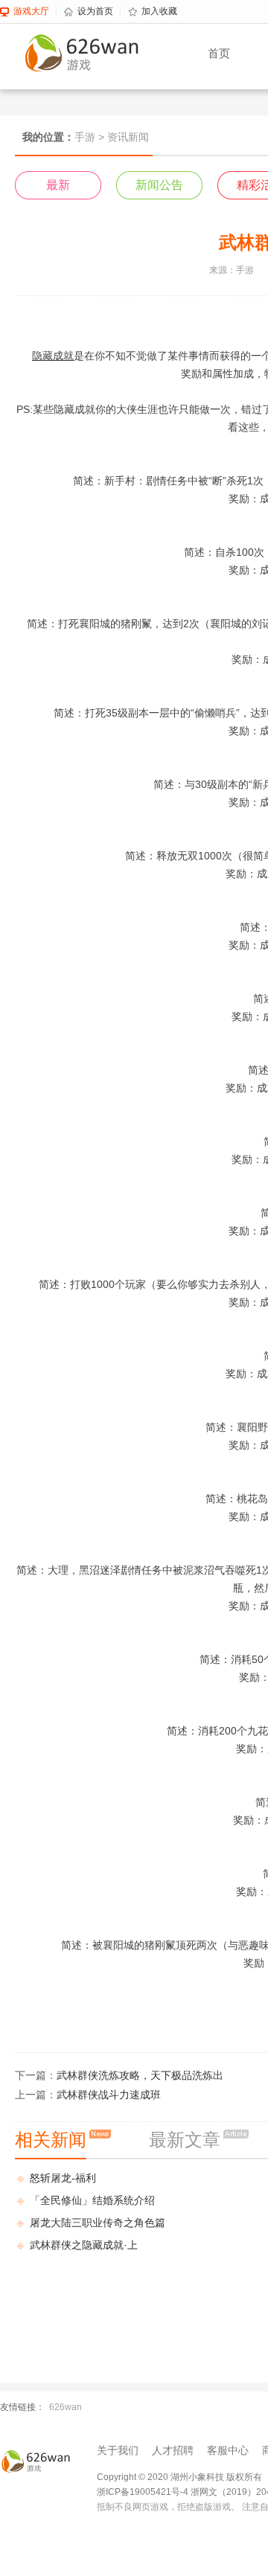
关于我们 (118, 2450)
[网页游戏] (37, 2461)
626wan (66, 2407)
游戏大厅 (31, 11)
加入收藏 (159, 11)
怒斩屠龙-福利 (63, 2178)
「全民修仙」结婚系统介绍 (92, 2200)
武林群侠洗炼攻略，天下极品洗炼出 (140, 2075)
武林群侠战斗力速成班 (109, 2095)
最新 (58, 185)
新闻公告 (159, 185)
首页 (219, 53)
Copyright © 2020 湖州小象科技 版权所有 (179, 2477)
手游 (85, 137)
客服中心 (228, 2450)
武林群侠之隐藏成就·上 (84, 2245)
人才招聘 (173, 2450)
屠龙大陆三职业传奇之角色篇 (98, 2223)
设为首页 (95, 11)
